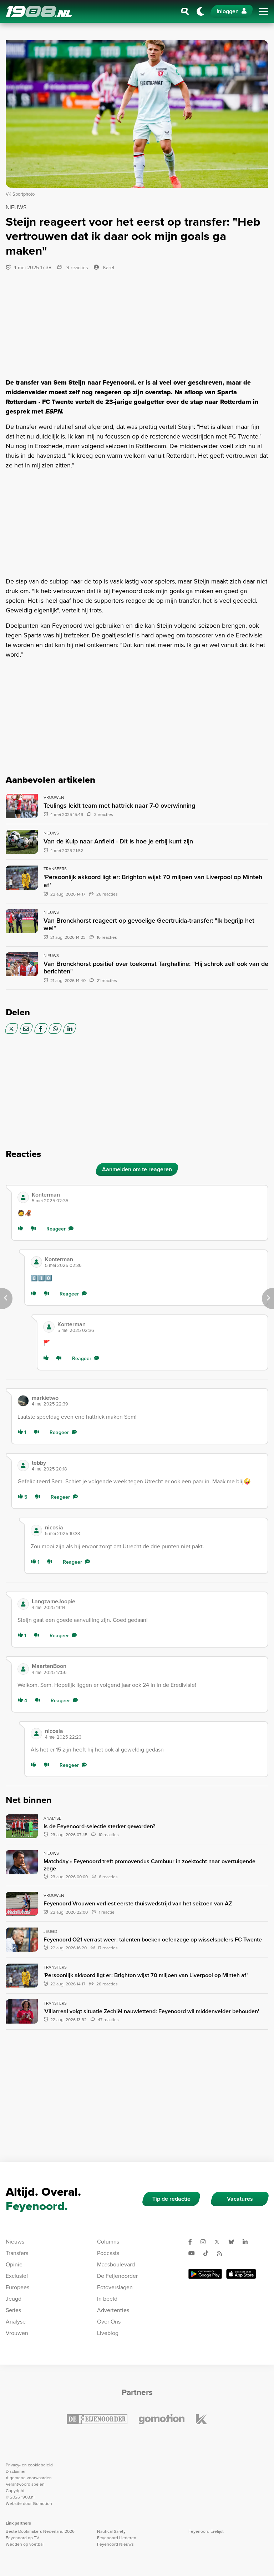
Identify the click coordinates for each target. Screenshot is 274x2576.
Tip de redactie (171, 2199)
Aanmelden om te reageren (137, 1169)
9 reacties (77, 268)
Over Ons (109, 2322)
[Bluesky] (234, 2242)
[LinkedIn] (70, 1029)
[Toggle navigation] (263, 11)
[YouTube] (194, 2253)
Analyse (16, 2322)
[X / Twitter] (12, 1029)
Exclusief (17, 2276)
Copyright (15, 2491)
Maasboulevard (116, 2264)
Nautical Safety (111, 2531)
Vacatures (240, 2199)
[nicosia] (36, 1530)
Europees (17, 2287)
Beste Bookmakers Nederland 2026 (40, 2531)
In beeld (107, 2299)
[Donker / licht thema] (201, 11)
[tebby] (23, 1465)
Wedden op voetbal (25, 2544)
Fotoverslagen (115, 2287)
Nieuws (15, 2242)
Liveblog (108, 2333)
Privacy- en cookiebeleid (29, 2465)
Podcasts (108, 2253)
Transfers (17, 2253)
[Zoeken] (185, 11)
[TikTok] (209, 2253)
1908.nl (39, 11)
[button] (147, 1197)
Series (13, 2310)
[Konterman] (23, 1197)
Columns (108, 2242)
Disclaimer (16, 2471)
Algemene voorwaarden (29, 2478)
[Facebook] (41, 1029)
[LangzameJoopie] (23, 1604)
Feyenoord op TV (22, 2538)
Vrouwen (17, 2333)
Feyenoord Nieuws (115, 2544)
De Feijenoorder (117, 2276)
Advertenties (113, 2310)
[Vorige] (6, 1299)
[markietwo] (23, 1401)
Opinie (14, 2264)
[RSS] (222, 2253)
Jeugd (14, 2299)
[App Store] (241, 2274)
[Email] (26, 1029)
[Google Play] (205, 2274)
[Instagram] (206, 2242)
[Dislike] (35, 1229)
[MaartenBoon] (23, 1669)
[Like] (22, 1229)
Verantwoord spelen (25, 2484)
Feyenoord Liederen (117, 2538)
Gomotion (42, 2504)
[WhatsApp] (55, 1029)
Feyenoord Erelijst (206, 2531)
